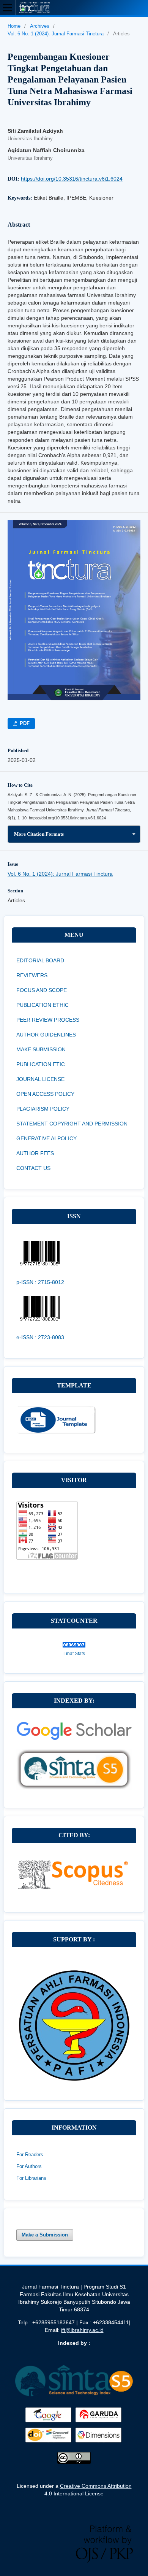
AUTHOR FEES (35, 1153)
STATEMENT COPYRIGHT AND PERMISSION (72, 1124)
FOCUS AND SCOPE (42, 990)
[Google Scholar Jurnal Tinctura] (74, 1745)
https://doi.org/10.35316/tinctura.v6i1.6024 (72, 179)
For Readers (30, 2155)
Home (14, 26)
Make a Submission (45, 2235)
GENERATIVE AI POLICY (46, 1138)
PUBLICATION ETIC (41, 1064)
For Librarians (31, 2178)
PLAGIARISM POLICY (43, 1109)
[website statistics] (74, 1646)
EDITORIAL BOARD (40, 960)
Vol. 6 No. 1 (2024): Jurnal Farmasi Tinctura (56, 34)
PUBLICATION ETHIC (43, 1005)
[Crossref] (49, 2443)
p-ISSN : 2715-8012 (40, 1282)
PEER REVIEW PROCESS (48, 1020)
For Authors (29, 2166)
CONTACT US (33, 1168)
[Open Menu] (8, 8)
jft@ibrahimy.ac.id (82, 2330)
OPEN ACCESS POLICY (45, 1094)
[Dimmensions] (99, 2443)
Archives (40, 26)
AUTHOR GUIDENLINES (46, 1035)
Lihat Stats (74, 1654)
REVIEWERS (32, 975)
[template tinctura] (56, 1432)
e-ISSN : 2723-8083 (40, 1337)
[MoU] (74, 2079)
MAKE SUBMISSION (41, 1049)
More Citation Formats (39, 834)
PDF (24, 723)
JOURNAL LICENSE (40, 1079)
